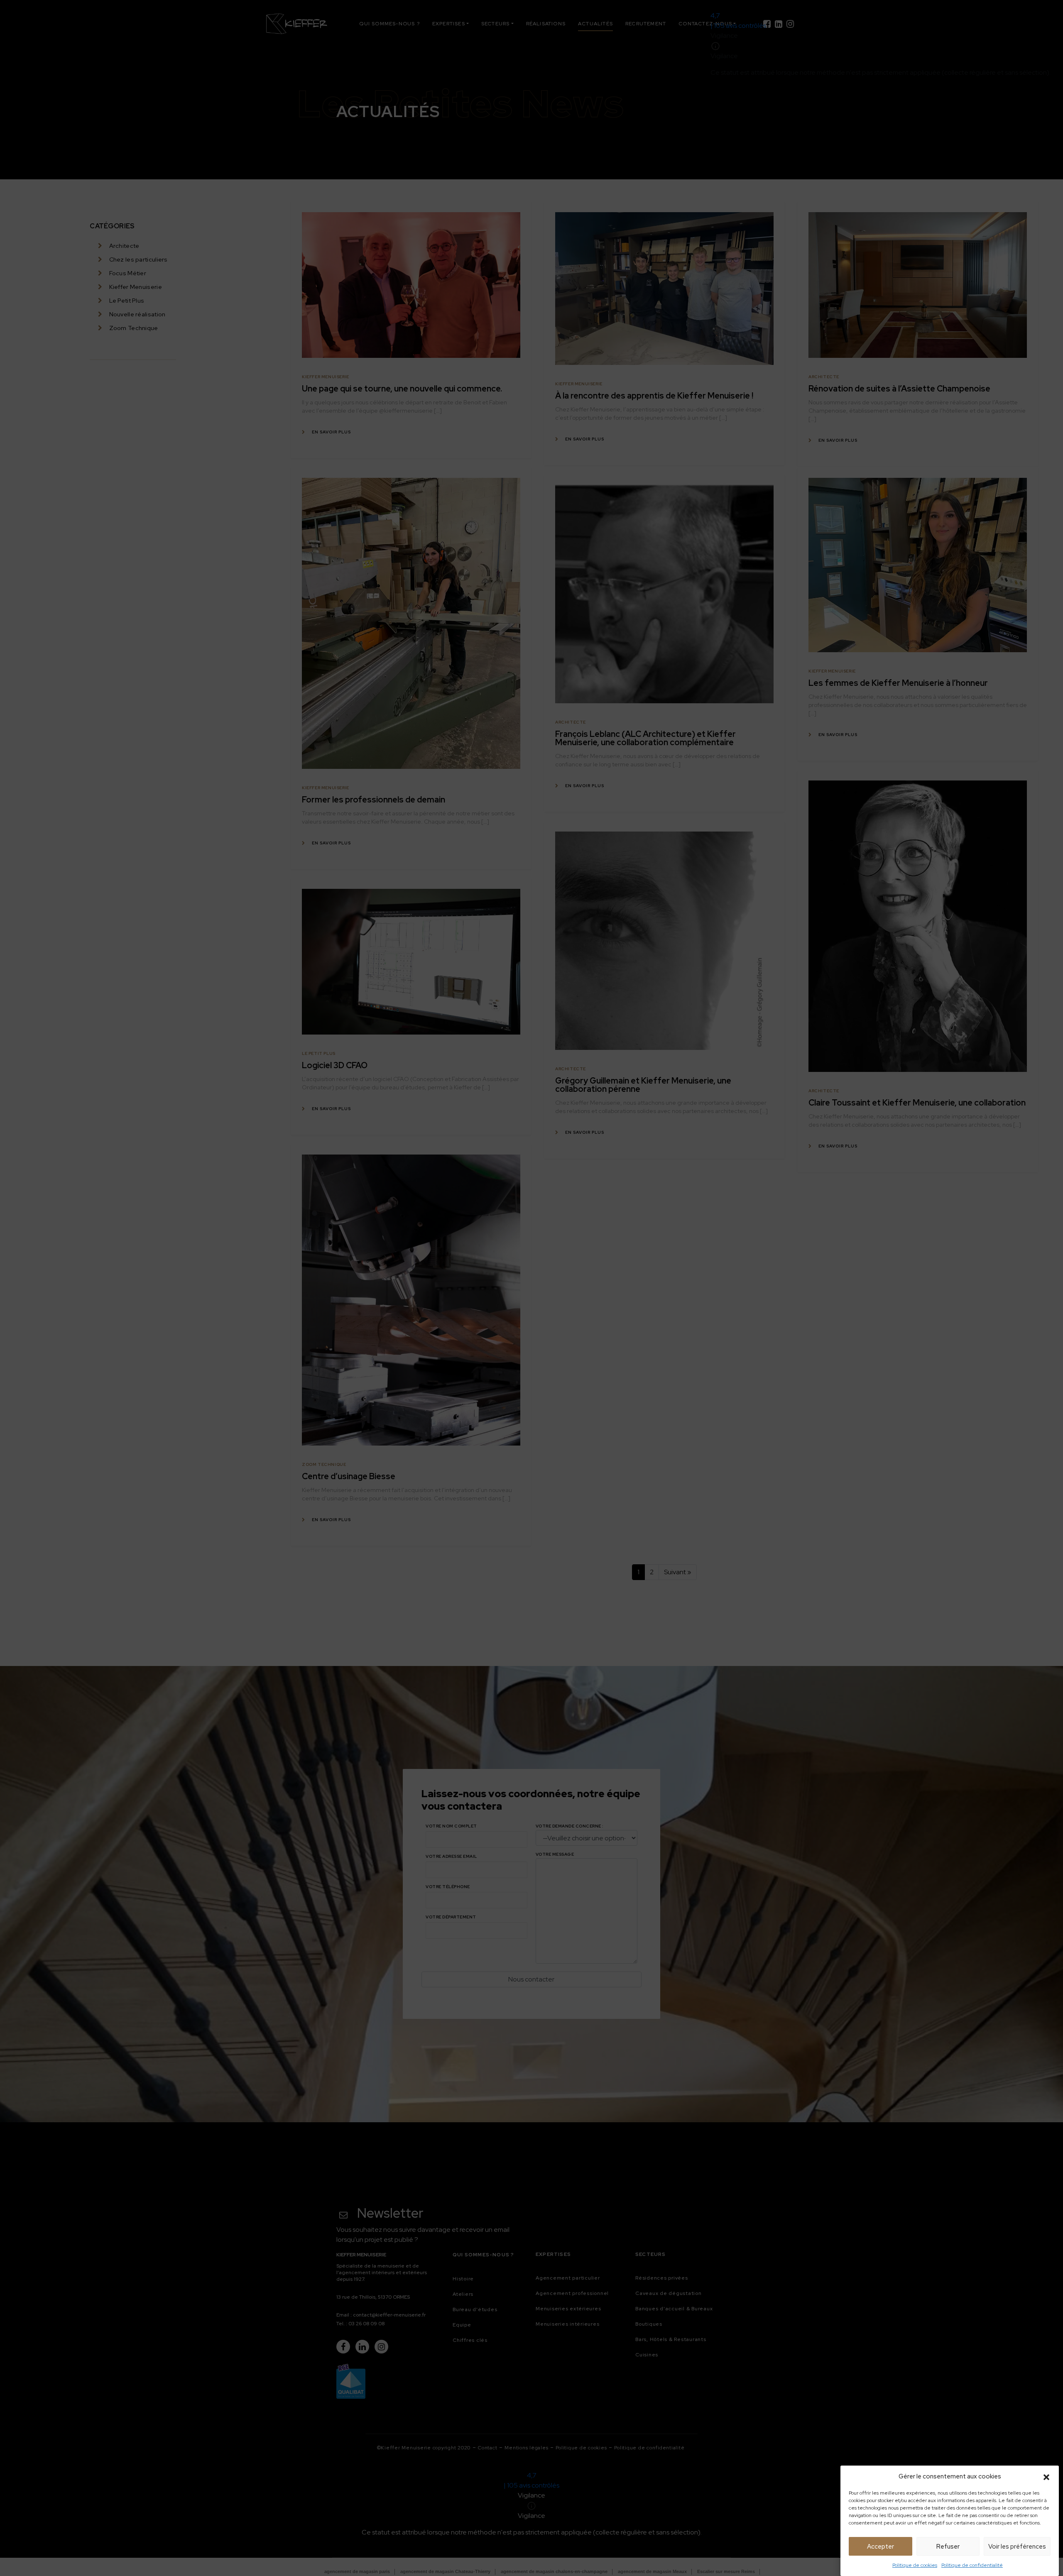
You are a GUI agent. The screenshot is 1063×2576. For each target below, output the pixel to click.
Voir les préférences (1017, 2547)
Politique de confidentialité (972, 2565)
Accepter (881, 2547)
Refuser (948, 2547)
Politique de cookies (915, 2565)
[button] (1046, 2476)
